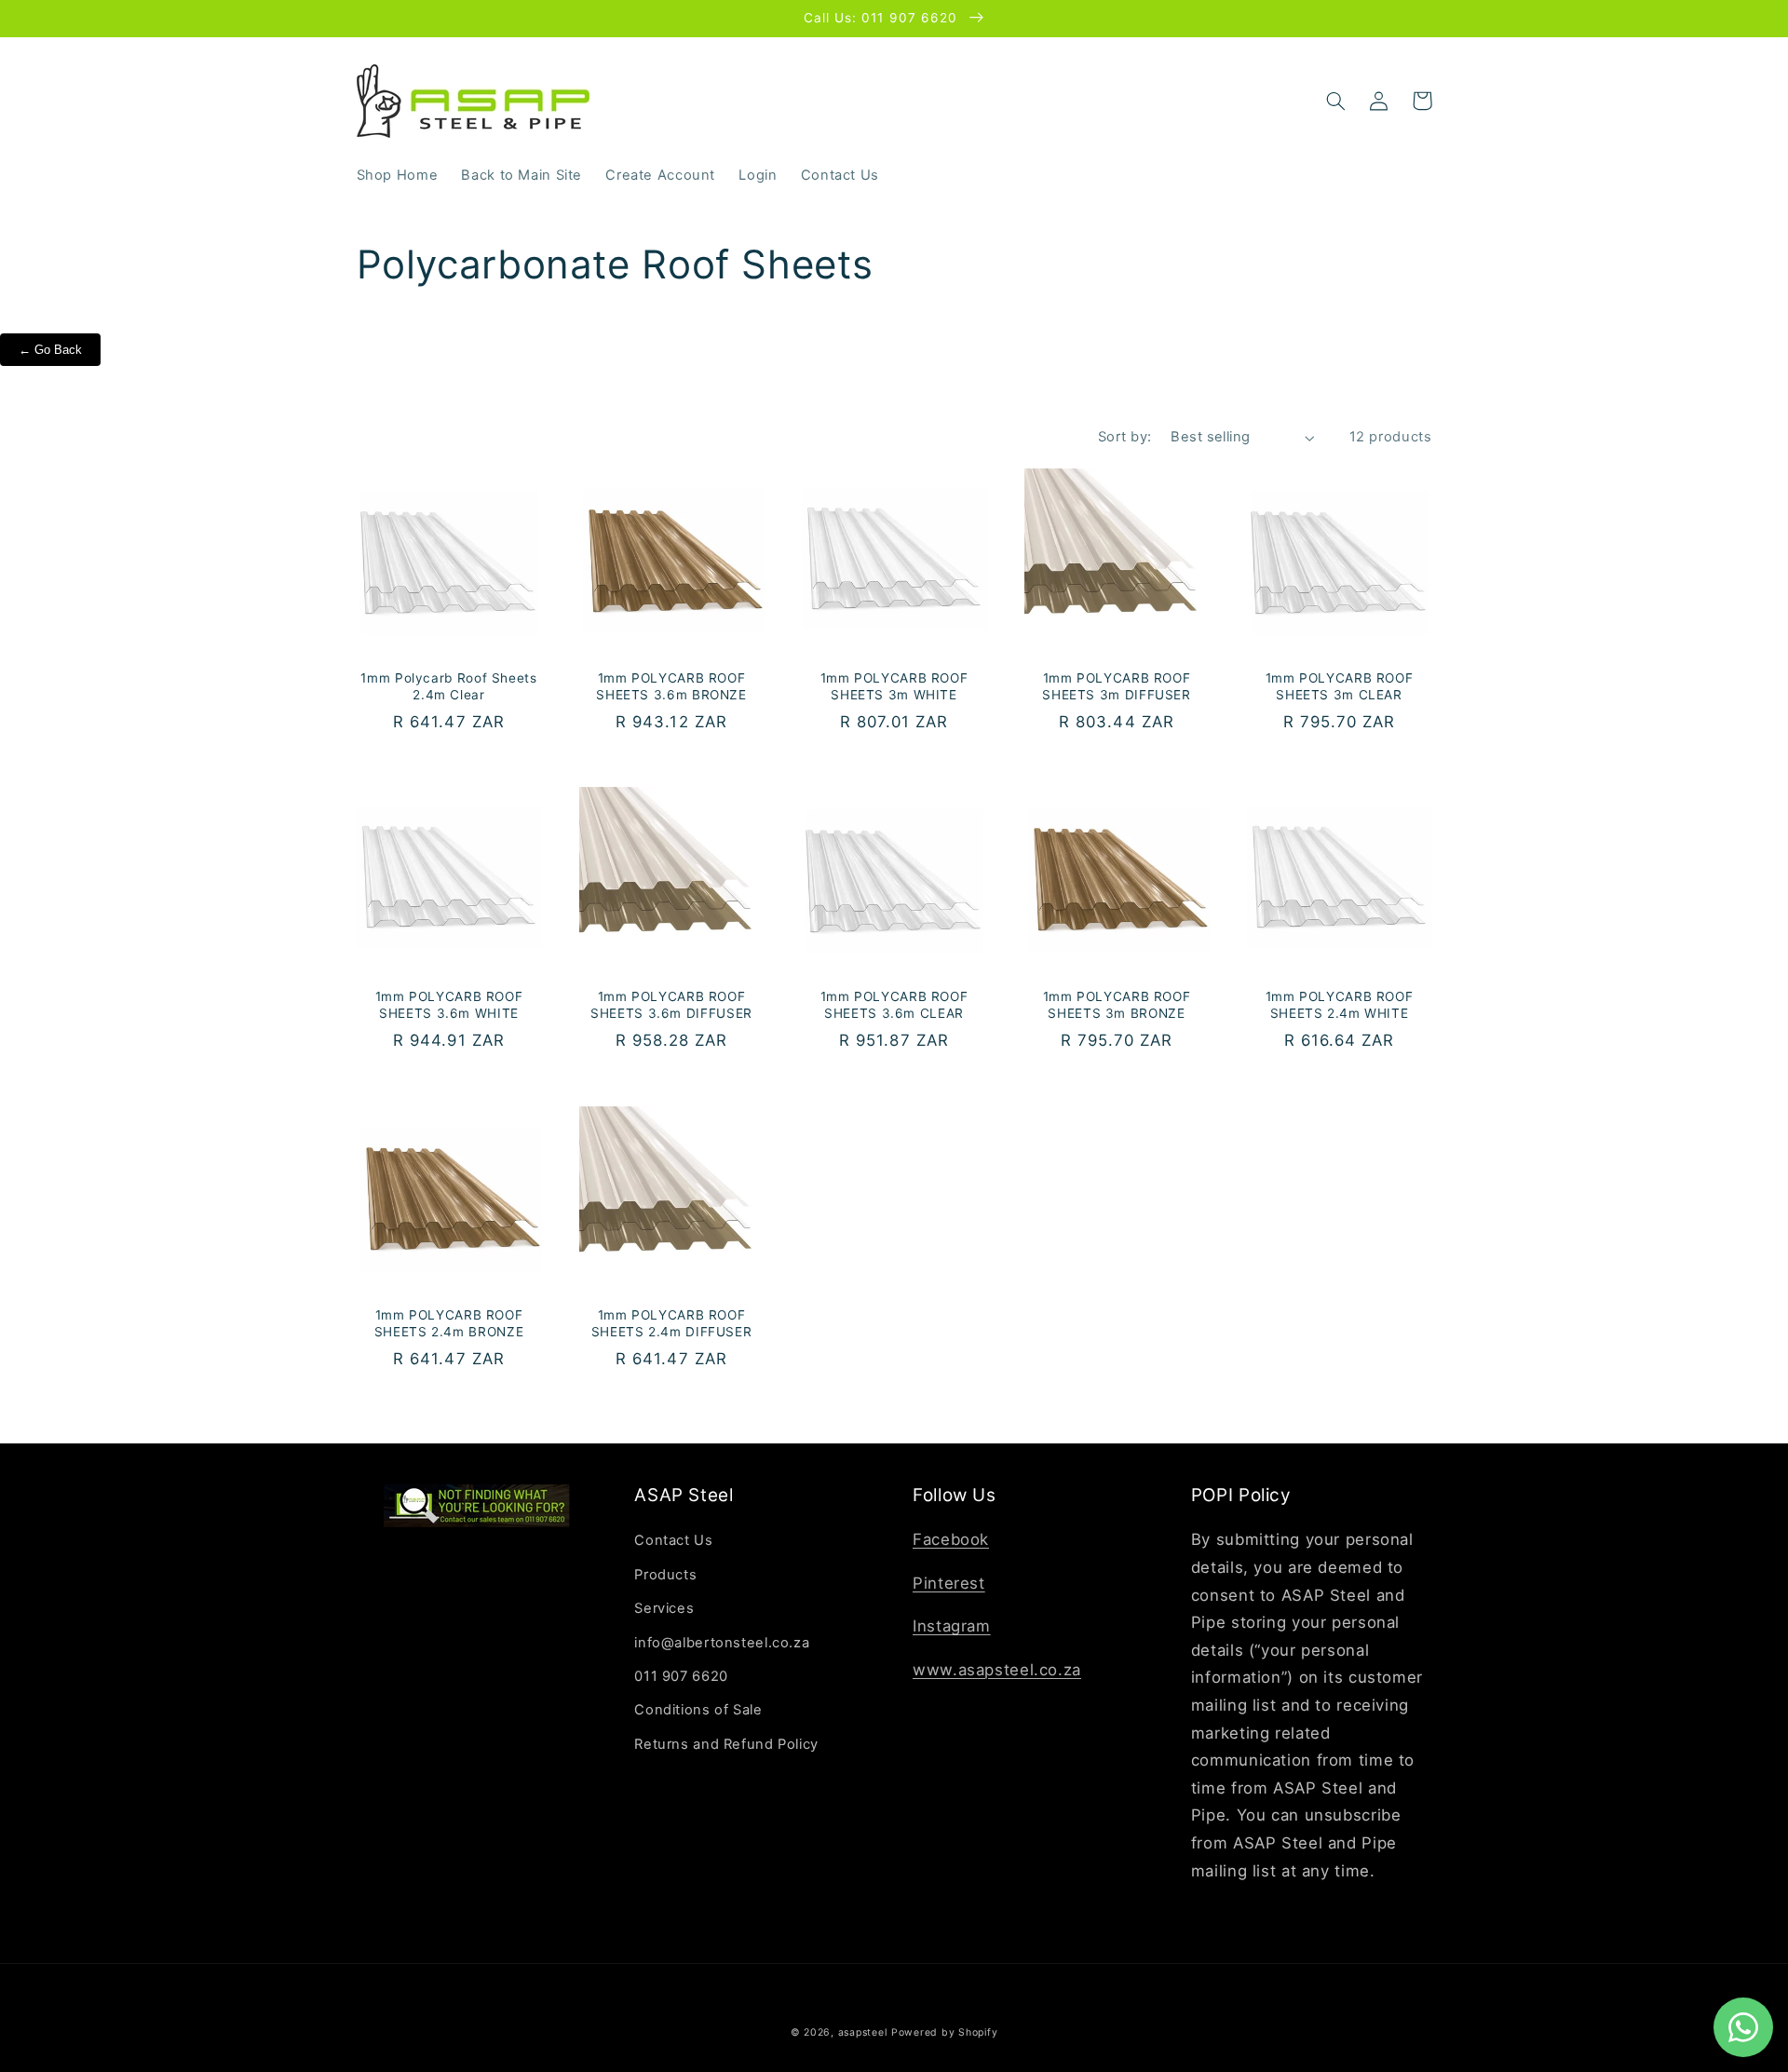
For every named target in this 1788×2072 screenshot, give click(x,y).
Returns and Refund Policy (726, 1744)
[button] (1336, 101)
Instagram (952, 1626)
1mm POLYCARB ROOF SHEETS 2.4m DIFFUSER (672, 1323)
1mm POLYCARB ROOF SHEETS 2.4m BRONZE (449, 1323)
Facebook (951, 1539)
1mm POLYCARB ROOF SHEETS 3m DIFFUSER (1116, 686)
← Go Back (50, 350)
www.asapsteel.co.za (997, 1670)
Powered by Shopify (944, 2032)
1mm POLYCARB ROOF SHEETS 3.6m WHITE (449, 1005)
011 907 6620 (681, 1676)
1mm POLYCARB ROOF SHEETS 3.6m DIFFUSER (671, 1005)
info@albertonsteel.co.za (722, 1643)
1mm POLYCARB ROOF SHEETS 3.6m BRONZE (671, 686)
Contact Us (673, 1540)
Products (665, 1575)
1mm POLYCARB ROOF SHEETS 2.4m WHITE (1340, 1005)
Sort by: (1124, 437)
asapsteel (863, 2032)
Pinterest (949, 1583)
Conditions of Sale (698, 1710)
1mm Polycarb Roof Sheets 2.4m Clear (448, 686)
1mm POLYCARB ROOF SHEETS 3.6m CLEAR (894, 1005)
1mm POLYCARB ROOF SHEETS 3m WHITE (894, 686)
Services (664, 1608)
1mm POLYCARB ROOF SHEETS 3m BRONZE (1117, 1005)
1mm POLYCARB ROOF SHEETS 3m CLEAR (1340, 686)
